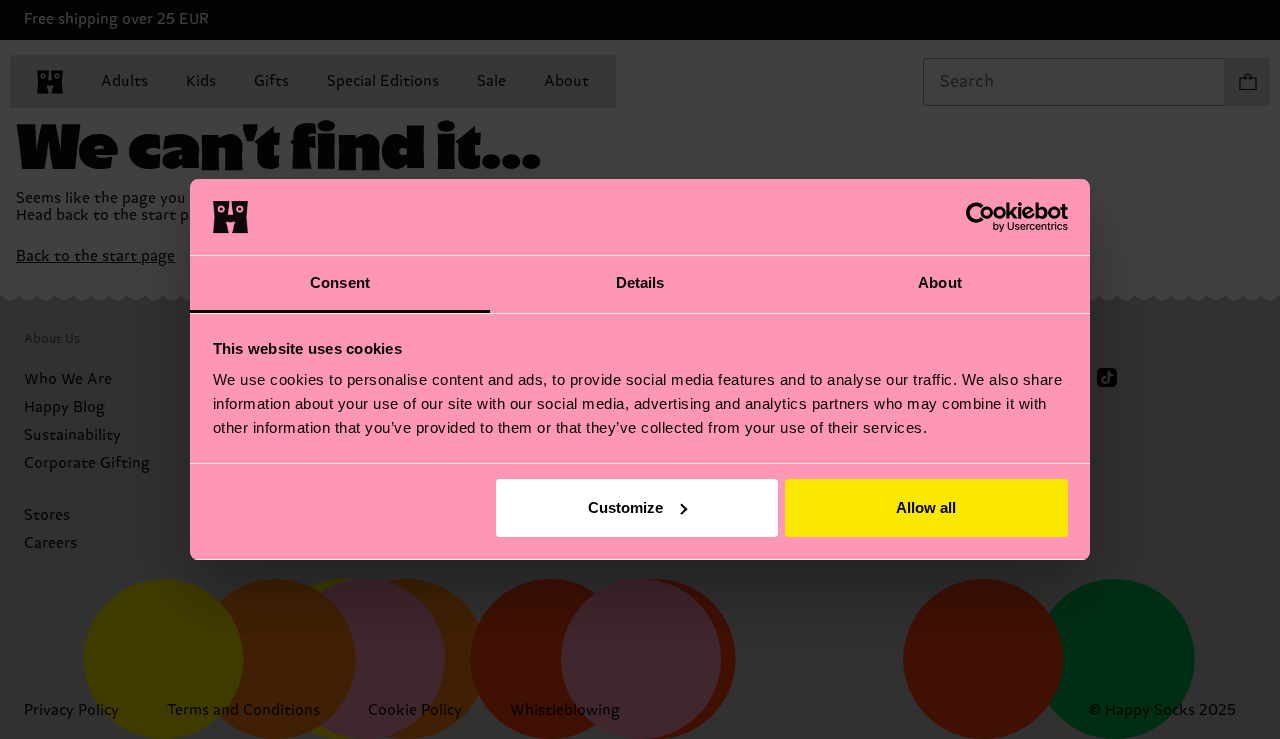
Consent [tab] (340, 282)
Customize (625, 507)
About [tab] (940, 282)
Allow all (926, 507)
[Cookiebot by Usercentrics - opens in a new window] (980, 217)
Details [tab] (640, 282)
